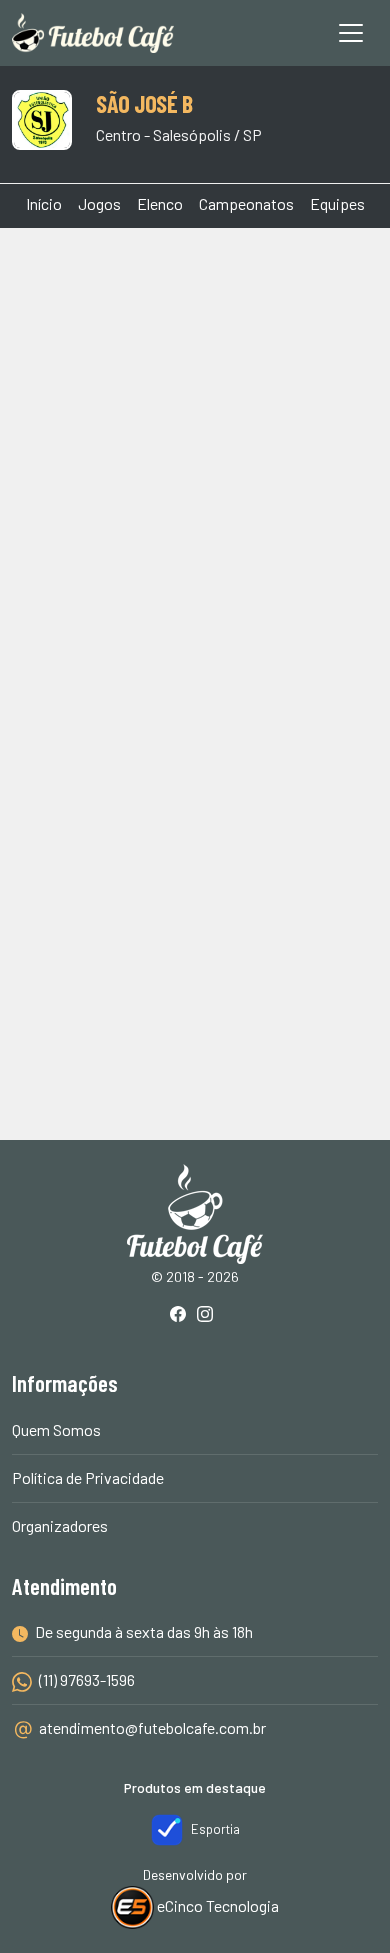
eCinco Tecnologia (216, 1905)
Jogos (99, 203)
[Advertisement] (195, 453)
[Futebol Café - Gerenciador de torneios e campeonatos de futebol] (93, 33)
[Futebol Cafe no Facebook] (182, 1315)
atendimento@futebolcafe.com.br (152, 1727)
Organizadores (60, 1525)
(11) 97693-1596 (85, 1679)
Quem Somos (56, 1429)
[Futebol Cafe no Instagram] (209, 1315)
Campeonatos (246, 203)
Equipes (337, 203)
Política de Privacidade (88, 1477)
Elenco (160, 203)
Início (44, 203)
